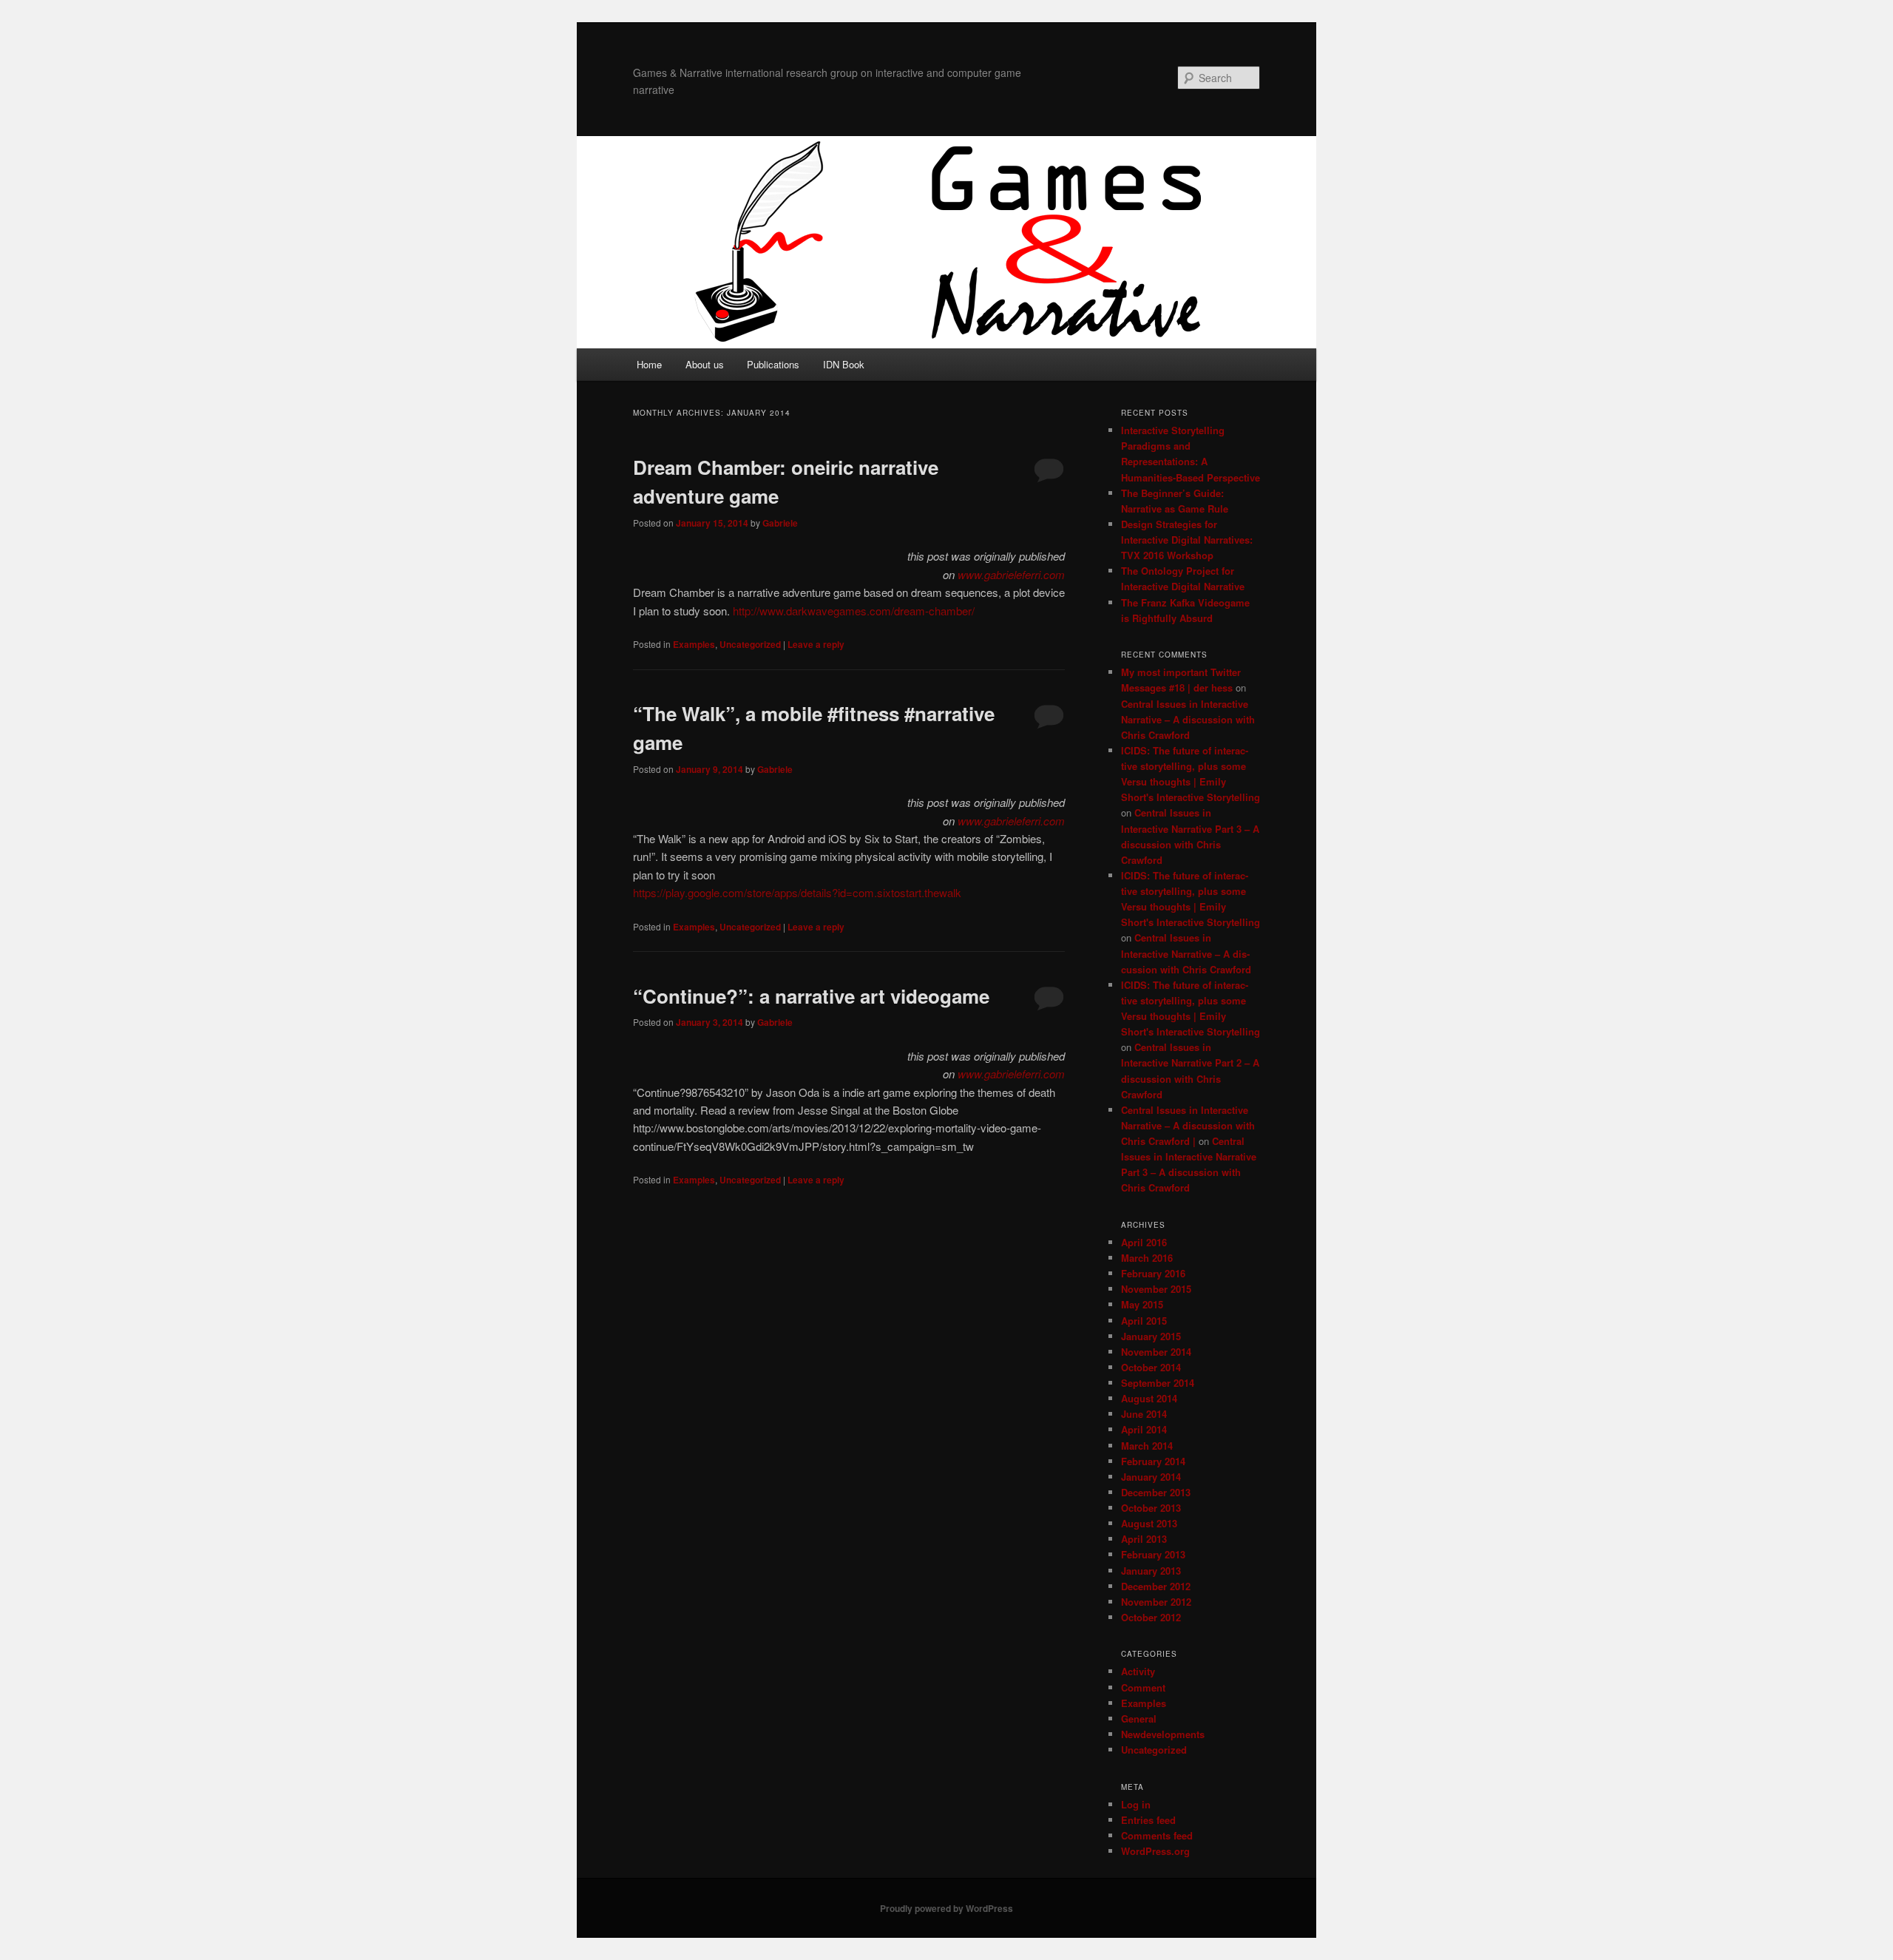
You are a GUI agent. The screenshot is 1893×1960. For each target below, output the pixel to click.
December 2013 (1156, 1492)
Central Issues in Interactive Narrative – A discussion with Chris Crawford (1188, 719)
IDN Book (844, 364)
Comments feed (1157, 1835)
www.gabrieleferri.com (1011, 574)
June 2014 (1144, 1414)
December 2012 (1156, 1586)
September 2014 (1158, 1383)
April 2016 (1144, 1242)
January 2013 (1151, 1571)
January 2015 (1151, 1336)
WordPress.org (1155, 1851)
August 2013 (1149, 1523)
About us (705, 364)
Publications (773, 364)
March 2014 (1147, 1446)
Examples (694, 644)
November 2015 (1156, 1289)
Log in (1136, 1804)
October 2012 (1151, 1617)
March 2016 (1147, 1258)
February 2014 (1153, 1461)
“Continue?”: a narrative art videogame (811, 996)
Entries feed (1148, 1820)
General (1139, 1719)
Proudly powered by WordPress (946, 1908)
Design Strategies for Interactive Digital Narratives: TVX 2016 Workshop (1187, 540)
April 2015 (1144, 1321)
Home (649, 364)
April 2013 (1144, 1539)
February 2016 (1153, 1273)
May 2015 (1142, 1304)
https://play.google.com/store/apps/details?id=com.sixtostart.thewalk (797, 892)
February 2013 (1153, 1554)
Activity (1138, 1671)
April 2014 (1144, 1429)
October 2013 (1151, 1508)
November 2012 (1156, 1602)
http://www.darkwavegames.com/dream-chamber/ (854, 611)
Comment (1143, 1687)
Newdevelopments (1163, 1734)
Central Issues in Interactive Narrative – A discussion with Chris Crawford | (1188, 1125)
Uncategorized (750, 644)
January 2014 (1151, 1477)
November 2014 (1156, 1352)
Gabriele (780, 523)
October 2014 (1151, 1367)
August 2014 (1149, 1398)
